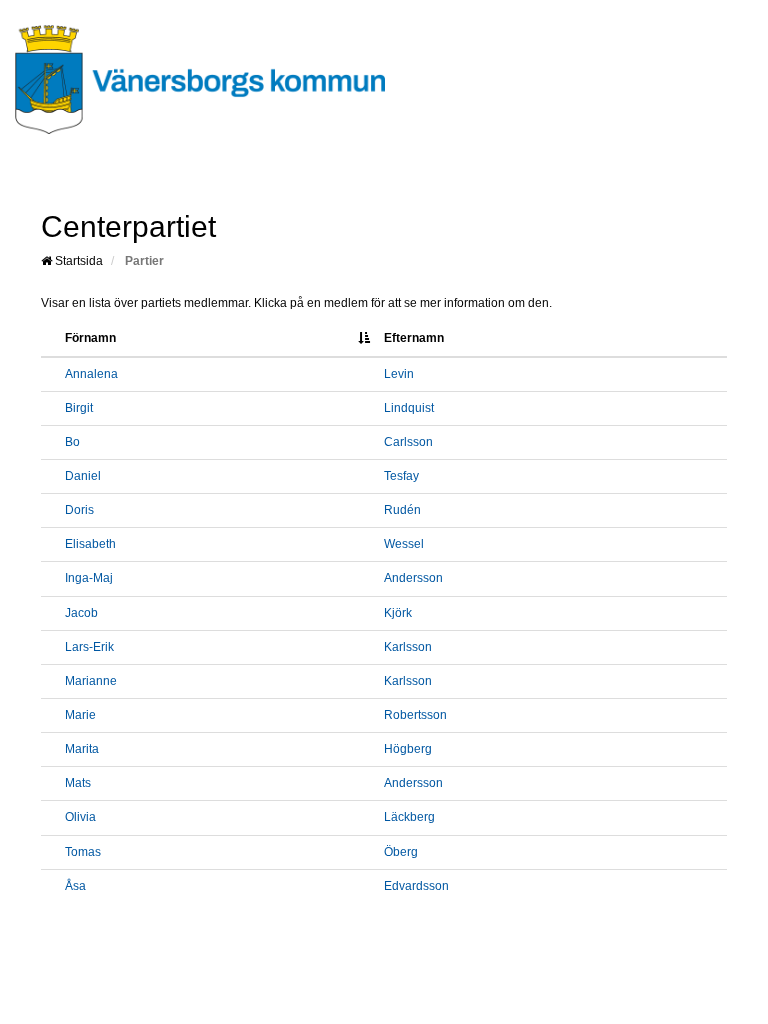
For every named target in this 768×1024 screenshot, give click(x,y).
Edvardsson (416, 886)
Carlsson (408, 442)
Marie (80, 715)
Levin (399, 374)
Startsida (77, 261)
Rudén (402, 510)
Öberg (401, 852)
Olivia (80, 817)
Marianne (91, 681)
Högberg (408, 749)
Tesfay (401, 476)
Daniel (83, 476)
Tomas (83, 852)
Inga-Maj (89, 578)
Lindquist (409, 408)
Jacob (81, 613)
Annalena (91, 374)
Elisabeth (90, 544)
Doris (79, 510)
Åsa (75, 886)
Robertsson (415, 715)
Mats (78, 783)
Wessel (404, 544)
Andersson (413, 578)
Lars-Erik (89, 647)
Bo (72, 442)
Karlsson (408, 647)
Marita (82, 749)
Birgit (79, 408)
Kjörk (398, 613)
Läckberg (409, 817)
